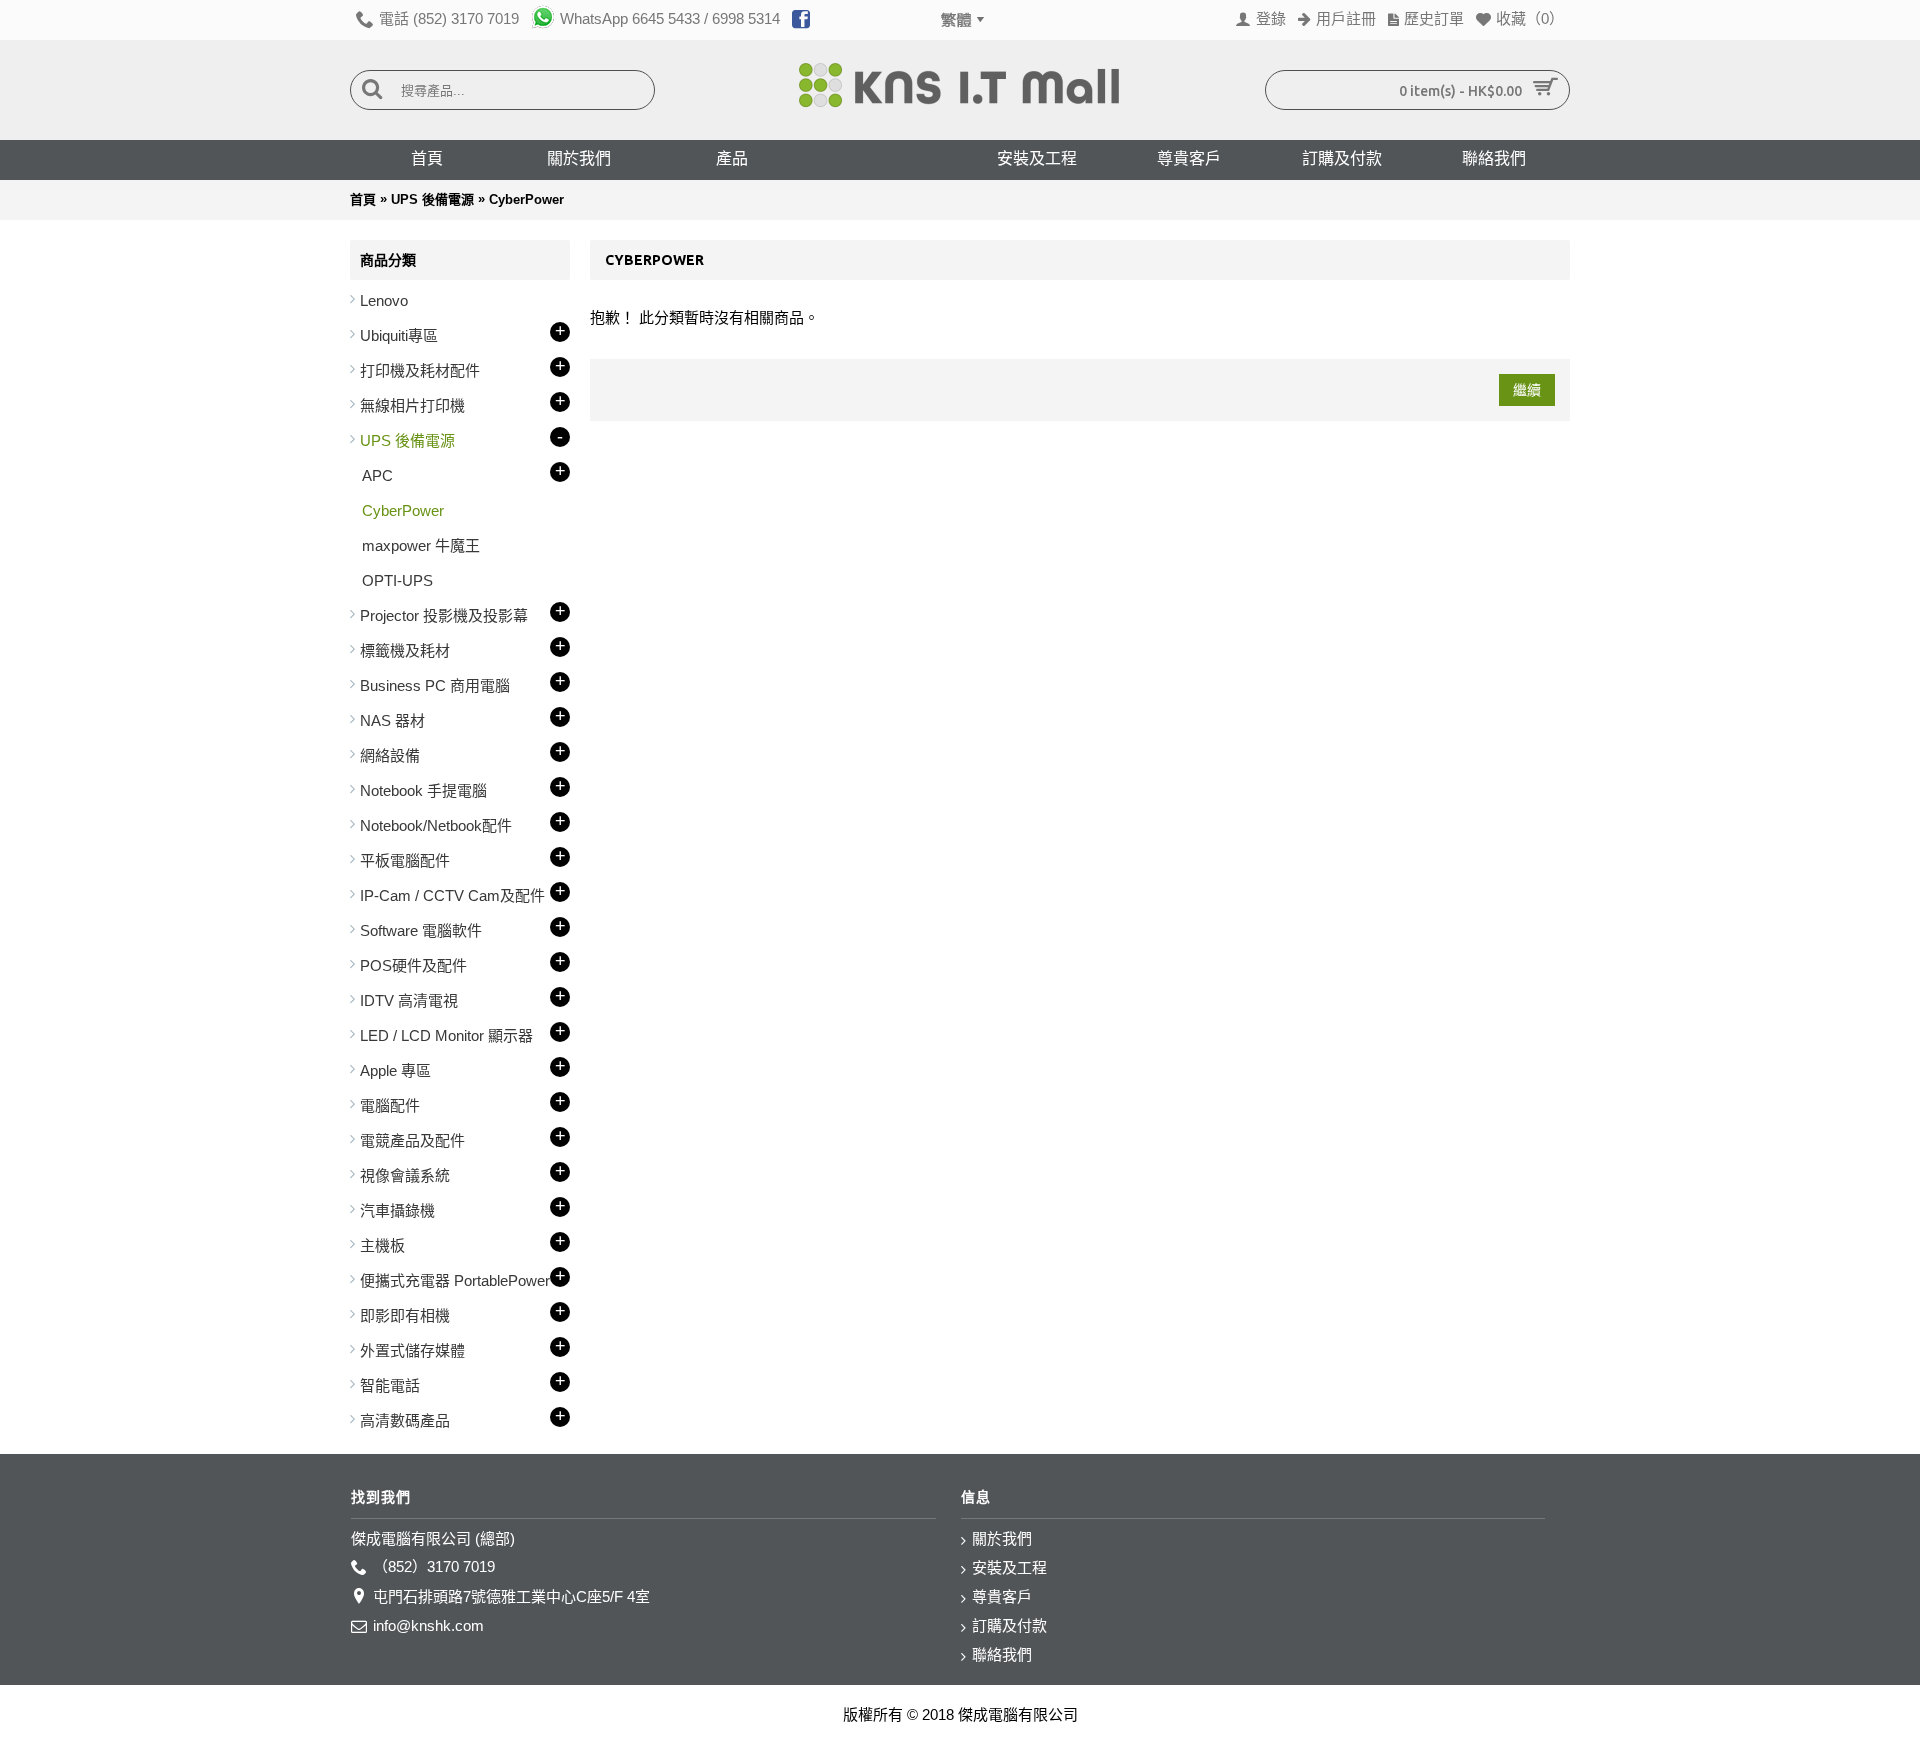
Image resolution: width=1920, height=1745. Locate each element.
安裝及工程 (1009, 1567)
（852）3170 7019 (434, 1566)
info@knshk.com (428, 1625)
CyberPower (526, 199)
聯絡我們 (1002, 1654)
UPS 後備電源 (432, 199)
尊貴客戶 (1002, 1596)
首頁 (363, 199)
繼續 (1527, 390)
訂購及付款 (1009, 1625)
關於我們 (1002, 1538)
